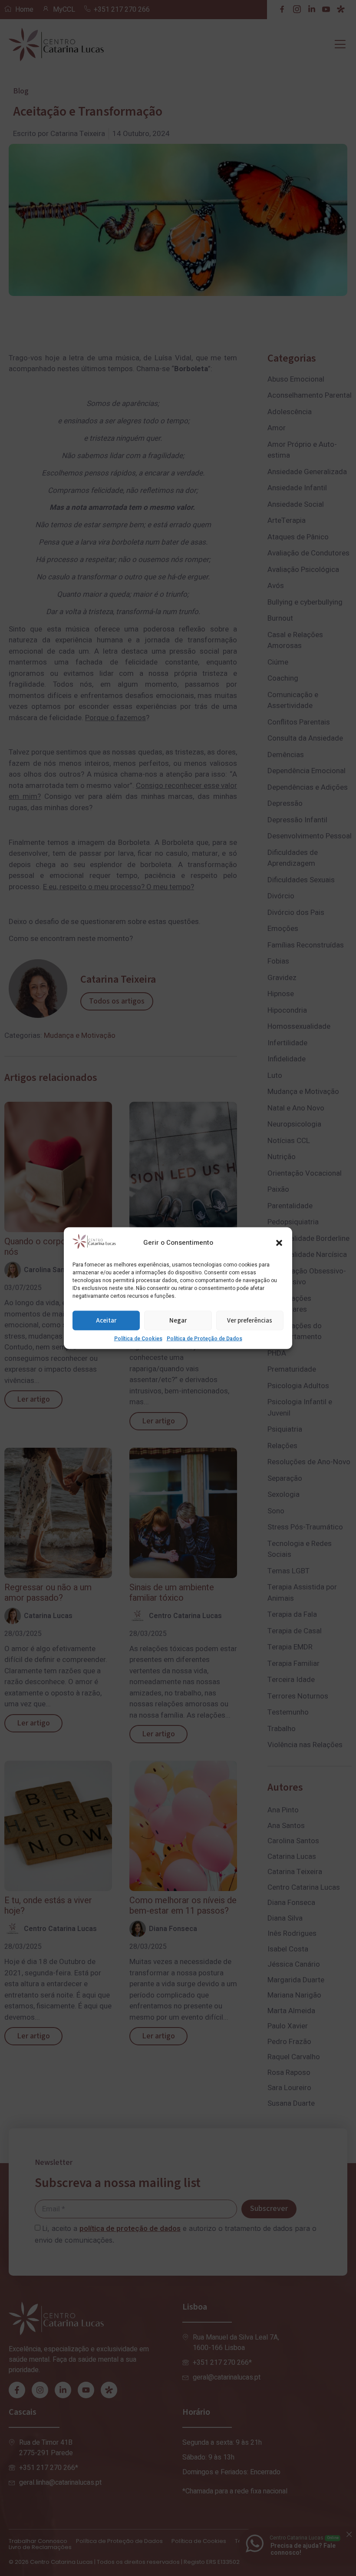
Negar (178, 1320)
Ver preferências (250, 1320)
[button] (279, 1243)
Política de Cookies (138, 1339)
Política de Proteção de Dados (204, 1339)
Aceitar (106, 1320)
